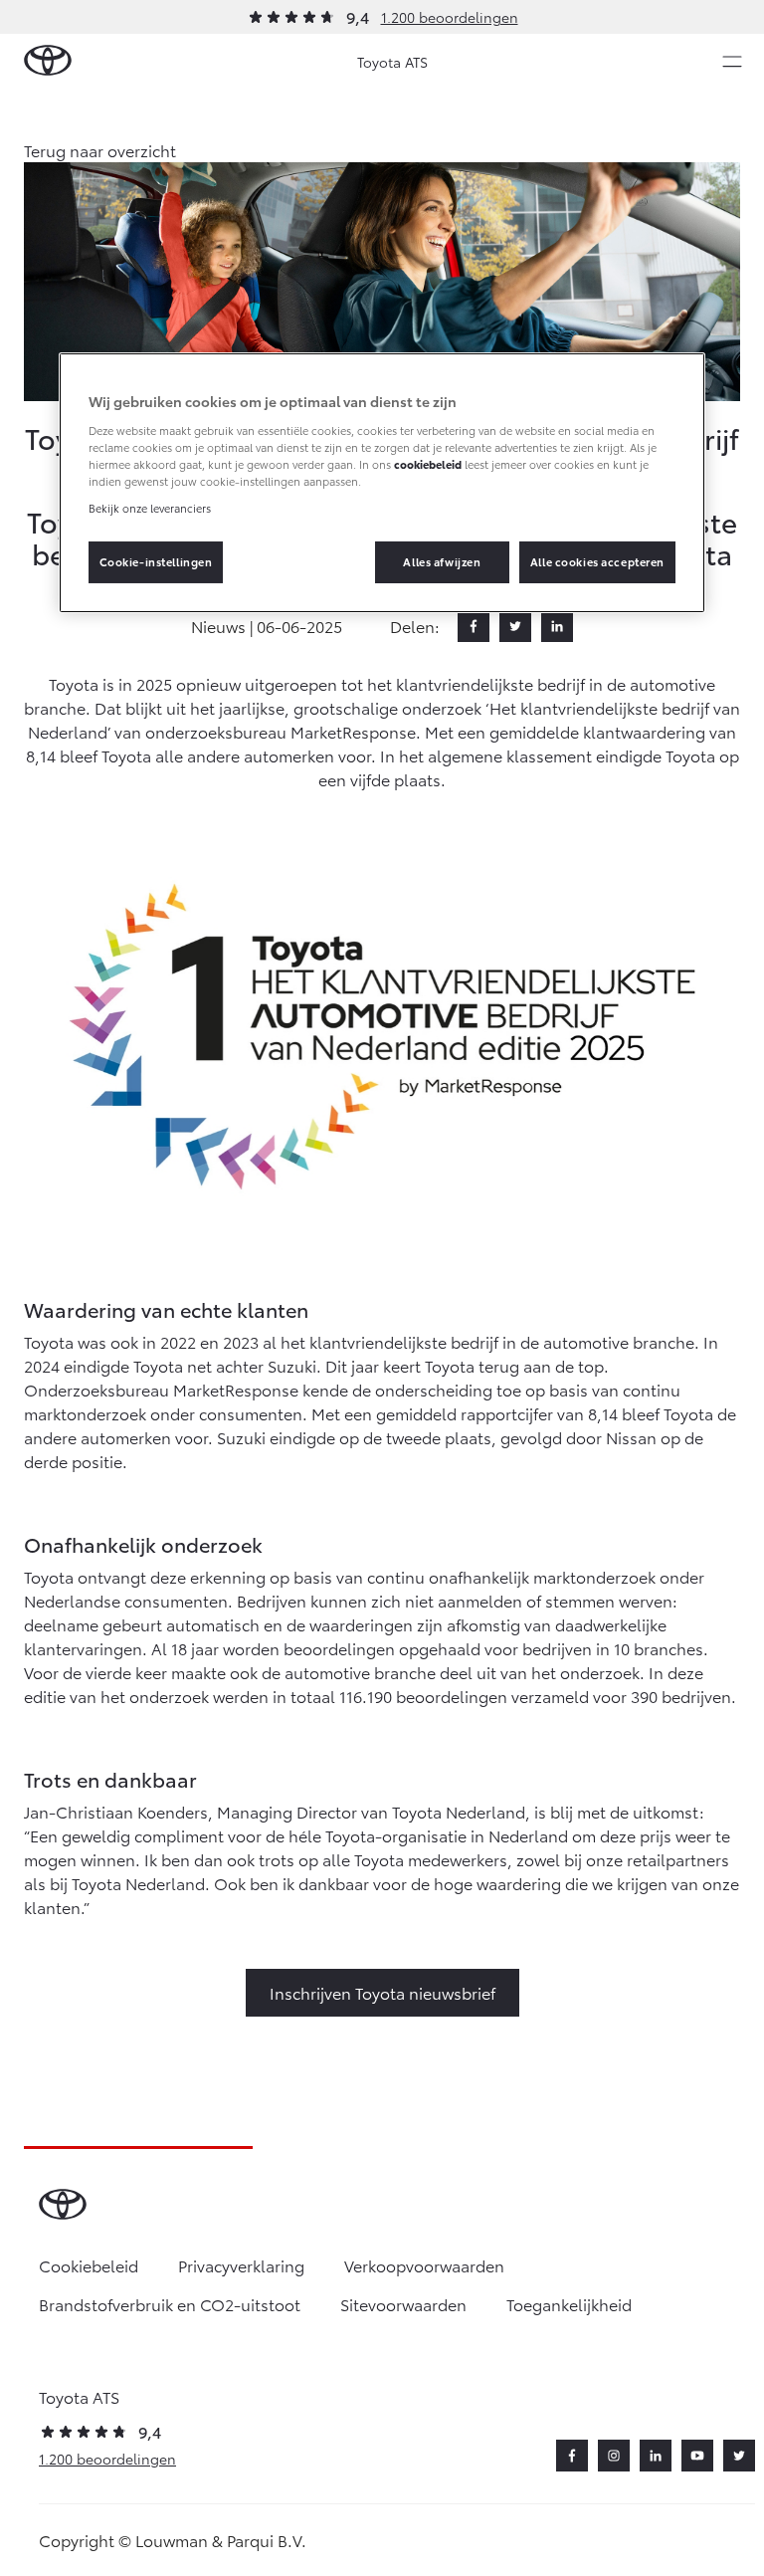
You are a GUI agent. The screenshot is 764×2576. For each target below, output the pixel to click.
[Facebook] (474, 626)
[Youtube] (697, 2456)
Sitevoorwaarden (403, 2304)
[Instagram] (614, 2456)
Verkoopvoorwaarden (424, 2265)
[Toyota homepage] (48, 61)
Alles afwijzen (442, 561)
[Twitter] (515, 626)
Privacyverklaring (241, 2265)
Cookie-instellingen (156, 561)
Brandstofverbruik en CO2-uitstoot (170, 2304)
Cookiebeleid (89, 2265)
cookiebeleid (428, 464)
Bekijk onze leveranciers (150, 508)
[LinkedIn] (557, 626)
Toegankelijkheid (569, 2304)
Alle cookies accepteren (597, 561)
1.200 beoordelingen (450, 17)
